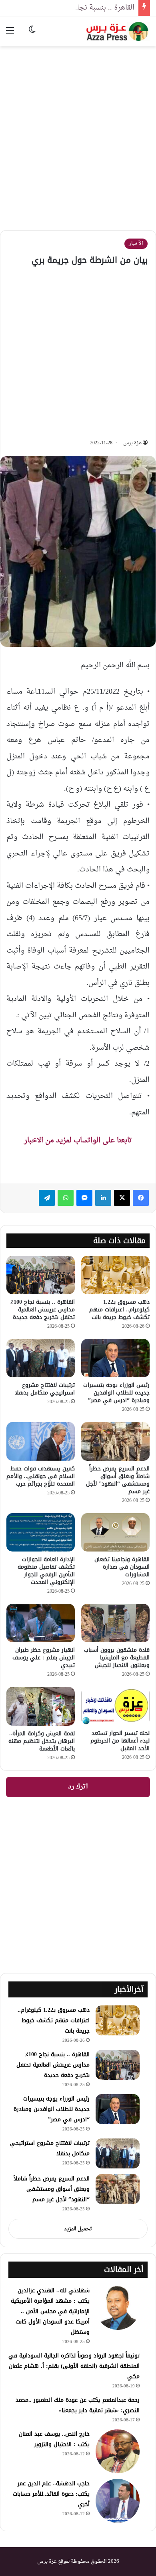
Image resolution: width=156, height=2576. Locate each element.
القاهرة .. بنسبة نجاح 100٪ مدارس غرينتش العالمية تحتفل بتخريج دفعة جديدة (43, 1310)
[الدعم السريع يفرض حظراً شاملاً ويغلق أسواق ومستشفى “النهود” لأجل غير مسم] (115, 1441)
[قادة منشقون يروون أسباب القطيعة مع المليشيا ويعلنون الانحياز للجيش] (115, 1623)
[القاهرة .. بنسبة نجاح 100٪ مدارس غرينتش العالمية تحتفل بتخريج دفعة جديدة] (41, 1275)
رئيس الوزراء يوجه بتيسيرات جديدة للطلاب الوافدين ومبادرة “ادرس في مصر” (116, 1393)
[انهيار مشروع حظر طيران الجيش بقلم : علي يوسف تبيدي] (41, 1623)
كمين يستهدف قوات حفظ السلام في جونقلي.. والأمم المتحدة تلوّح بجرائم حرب (41, 1476)
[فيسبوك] (141, 1198)
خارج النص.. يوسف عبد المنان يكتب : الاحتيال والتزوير (54, 2439)
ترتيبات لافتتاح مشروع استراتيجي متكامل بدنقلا (45, 1389)
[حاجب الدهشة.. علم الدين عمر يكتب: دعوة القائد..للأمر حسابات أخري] (118, 2501)
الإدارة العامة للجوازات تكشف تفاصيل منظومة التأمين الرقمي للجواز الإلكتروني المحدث (46, 1571)
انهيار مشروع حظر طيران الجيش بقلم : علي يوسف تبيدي (44, 1658)
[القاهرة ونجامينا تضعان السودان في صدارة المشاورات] (115, 1532)
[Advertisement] (78, 132)
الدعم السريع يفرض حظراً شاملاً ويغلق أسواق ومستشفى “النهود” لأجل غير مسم (118, 1480)
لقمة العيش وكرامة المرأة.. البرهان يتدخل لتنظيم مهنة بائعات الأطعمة (42, 1741)
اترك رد (78, 1787)
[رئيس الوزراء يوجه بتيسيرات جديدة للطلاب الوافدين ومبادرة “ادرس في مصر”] (115, 1358)
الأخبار (136, 244)
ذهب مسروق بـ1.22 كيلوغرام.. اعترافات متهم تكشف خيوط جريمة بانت (119, 1310)
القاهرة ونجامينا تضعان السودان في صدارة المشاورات (122, 1567)
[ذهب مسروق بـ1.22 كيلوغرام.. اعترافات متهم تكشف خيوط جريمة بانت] (115, 1275)
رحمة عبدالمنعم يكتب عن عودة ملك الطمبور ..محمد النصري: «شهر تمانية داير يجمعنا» (78, 2405)
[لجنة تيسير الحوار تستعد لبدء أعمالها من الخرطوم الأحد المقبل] (115, 1706)
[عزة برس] (118, 31)
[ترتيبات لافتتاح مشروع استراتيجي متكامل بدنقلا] (41, 1358)
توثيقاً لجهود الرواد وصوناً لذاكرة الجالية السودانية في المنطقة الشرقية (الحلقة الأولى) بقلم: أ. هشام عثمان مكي (74, 2366)
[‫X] (122, 1198)
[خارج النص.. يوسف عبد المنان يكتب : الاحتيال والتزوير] (118, 2451)
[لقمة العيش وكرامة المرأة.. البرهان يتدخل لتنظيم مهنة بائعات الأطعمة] (41, 1706)
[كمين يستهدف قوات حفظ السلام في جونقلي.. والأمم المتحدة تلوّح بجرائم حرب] (41, 1441)
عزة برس (132, 443)
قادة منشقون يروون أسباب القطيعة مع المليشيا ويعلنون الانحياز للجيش (117, 1658)
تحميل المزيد (78, 2229)
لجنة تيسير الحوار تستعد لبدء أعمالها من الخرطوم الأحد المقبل (120, 1741)
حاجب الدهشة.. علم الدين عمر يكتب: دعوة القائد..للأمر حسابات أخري (51, 2494)
